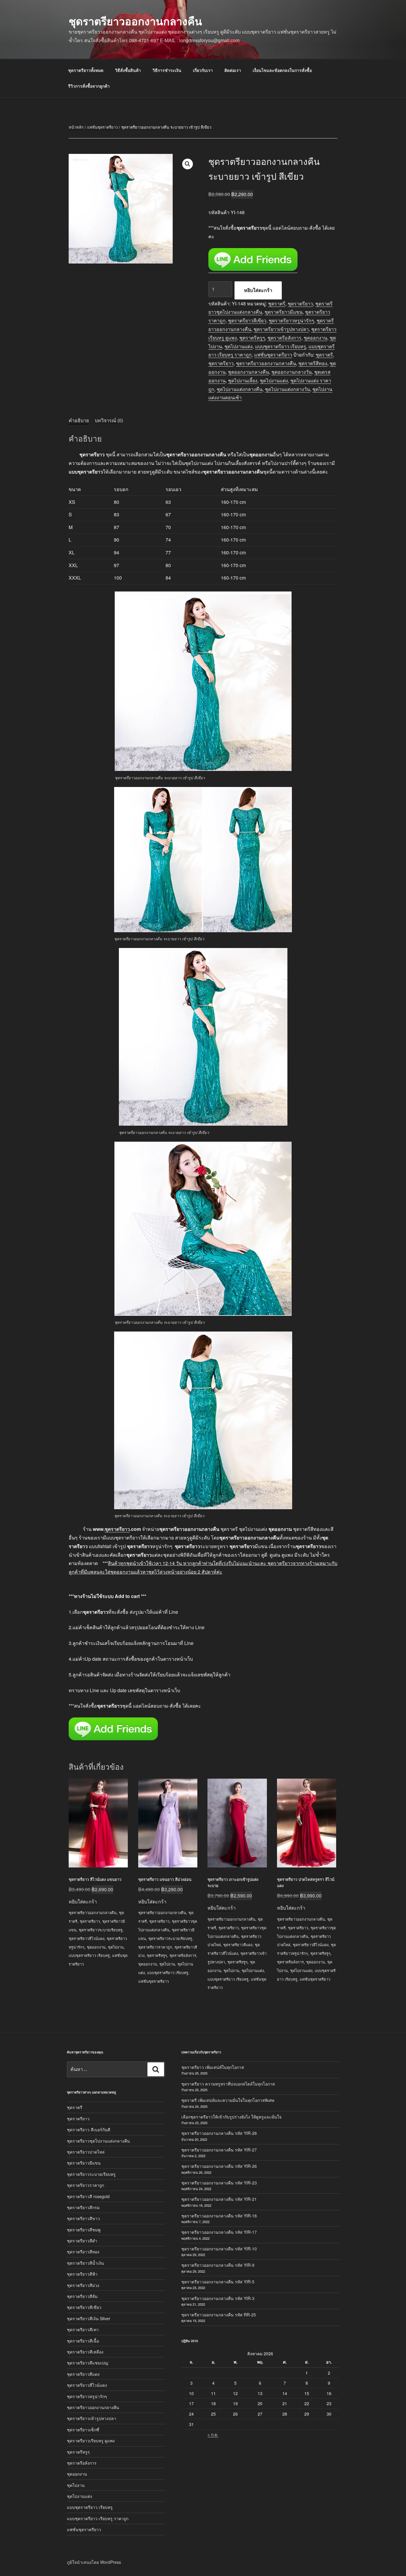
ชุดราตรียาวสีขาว (83, 2218)
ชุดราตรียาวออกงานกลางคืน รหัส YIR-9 (218, 2265)
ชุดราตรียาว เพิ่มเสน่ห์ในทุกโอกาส (213, 2067)
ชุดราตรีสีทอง (313, 363)
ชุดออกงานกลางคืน (248, 372)
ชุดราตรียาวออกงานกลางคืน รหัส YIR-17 (219, 2232)
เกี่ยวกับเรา (203, 70)
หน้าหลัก (76, 127)
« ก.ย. (213, 2434)
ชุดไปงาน (116, 1947)
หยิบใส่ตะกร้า (258, 290)
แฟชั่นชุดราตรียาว (102, 127)
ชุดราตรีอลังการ (284, 338)
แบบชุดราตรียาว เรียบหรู (281, 346)
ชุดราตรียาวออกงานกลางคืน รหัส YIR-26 (219, 2166)
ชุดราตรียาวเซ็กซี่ (83, 2430)
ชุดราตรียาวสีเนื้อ (83, 2341)
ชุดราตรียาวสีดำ (82, 2241)
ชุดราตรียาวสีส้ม (82, 2296)
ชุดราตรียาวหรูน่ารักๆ (291, 320)
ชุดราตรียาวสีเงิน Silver (89, 2318)
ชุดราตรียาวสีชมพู (84, 2230)
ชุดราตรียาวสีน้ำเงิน (85, 2263)
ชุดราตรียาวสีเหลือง (85, 2352)
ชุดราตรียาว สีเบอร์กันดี (89, 2129)
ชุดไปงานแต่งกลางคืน (240, 389)
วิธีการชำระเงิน (167, 70)
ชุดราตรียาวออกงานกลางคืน (135, 21)
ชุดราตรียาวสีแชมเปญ (88, 2363)
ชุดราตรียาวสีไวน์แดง (86, 1938)
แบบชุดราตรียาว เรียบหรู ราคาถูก (98, 2518)
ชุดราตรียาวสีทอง (83, 2252)
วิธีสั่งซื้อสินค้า (128, 70)
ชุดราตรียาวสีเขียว (247, 320)
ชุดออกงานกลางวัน (292, 372)
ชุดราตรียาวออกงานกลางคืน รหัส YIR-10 (219, 2249)
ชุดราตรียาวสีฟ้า (82, 2274)
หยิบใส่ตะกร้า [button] (83, 1901)
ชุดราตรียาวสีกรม (83, 2207)
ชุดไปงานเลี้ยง (243, 380)
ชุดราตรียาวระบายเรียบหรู (101, 1930)
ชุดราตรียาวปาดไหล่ (86, 2152)
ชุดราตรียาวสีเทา (83, 2329)
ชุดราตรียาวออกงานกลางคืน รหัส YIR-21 (219, 2199)
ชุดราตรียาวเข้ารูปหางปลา (281, 329)
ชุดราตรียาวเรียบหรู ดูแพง (91, 2441)
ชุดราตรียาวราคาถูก (155, 1947)
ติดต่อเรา (233, 70)
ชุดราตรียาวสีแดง (238, 1945)
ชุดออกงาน (315, 338)
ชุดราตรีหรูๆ (252, 338)
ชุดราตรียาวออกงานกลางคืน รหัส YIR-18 (219, 2216)
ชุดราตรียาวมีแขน (284, 312)
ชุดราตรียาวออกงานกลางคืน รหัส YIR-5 (218, 2282)
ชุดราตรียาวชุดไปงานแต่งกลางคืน (98, 2141)
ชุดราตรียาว (300, 303)
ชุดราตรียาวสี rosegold (88, 2196)
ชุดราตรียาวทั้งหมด (86, 70)
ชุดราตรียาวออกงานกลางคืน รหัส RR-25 (219, 2315)
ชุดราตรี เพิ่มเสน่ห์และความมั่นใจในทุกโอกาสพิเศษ (228, 2100)
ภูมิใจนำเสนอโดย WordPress (94, 2562)
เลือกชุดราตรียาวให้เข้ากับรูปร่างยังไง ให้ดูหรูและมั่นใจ (231, 2117)
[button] (188, 164)
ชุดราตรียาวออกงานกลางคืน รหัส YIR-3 (218, 2298)
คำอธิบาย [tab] (79, 420)
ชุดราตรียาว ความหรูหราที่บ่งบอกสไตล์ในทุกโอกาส (228, 2084)
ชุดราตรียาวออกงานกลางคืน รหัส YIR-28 (219, 2133)
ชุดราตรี (277, 303)
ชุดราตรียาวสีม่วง (83, 2285)
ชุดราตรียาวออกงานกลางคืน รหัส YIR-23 (219, 2183)
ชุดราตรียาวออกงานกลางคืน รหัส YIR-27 (219, 2150)
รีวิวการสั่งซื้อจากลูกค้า (89, 86)
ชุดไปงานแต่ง (239, 346)
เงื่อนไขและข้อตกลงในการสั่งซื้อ (282, 70)
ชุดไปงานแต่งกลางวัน (287, 389)
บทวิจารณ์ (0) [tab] (109, 420)
